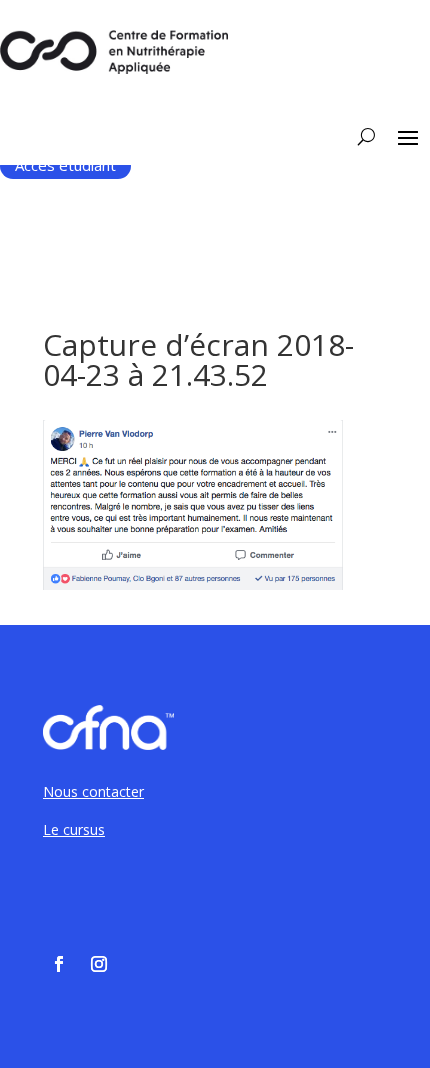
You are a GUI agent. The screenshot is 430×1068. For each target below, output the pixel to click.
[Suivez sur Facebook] (59, 964)
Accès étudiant (65, 165)
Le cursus (74, 829)
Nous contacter (93, 791)
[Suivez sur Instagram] (99, 964)
